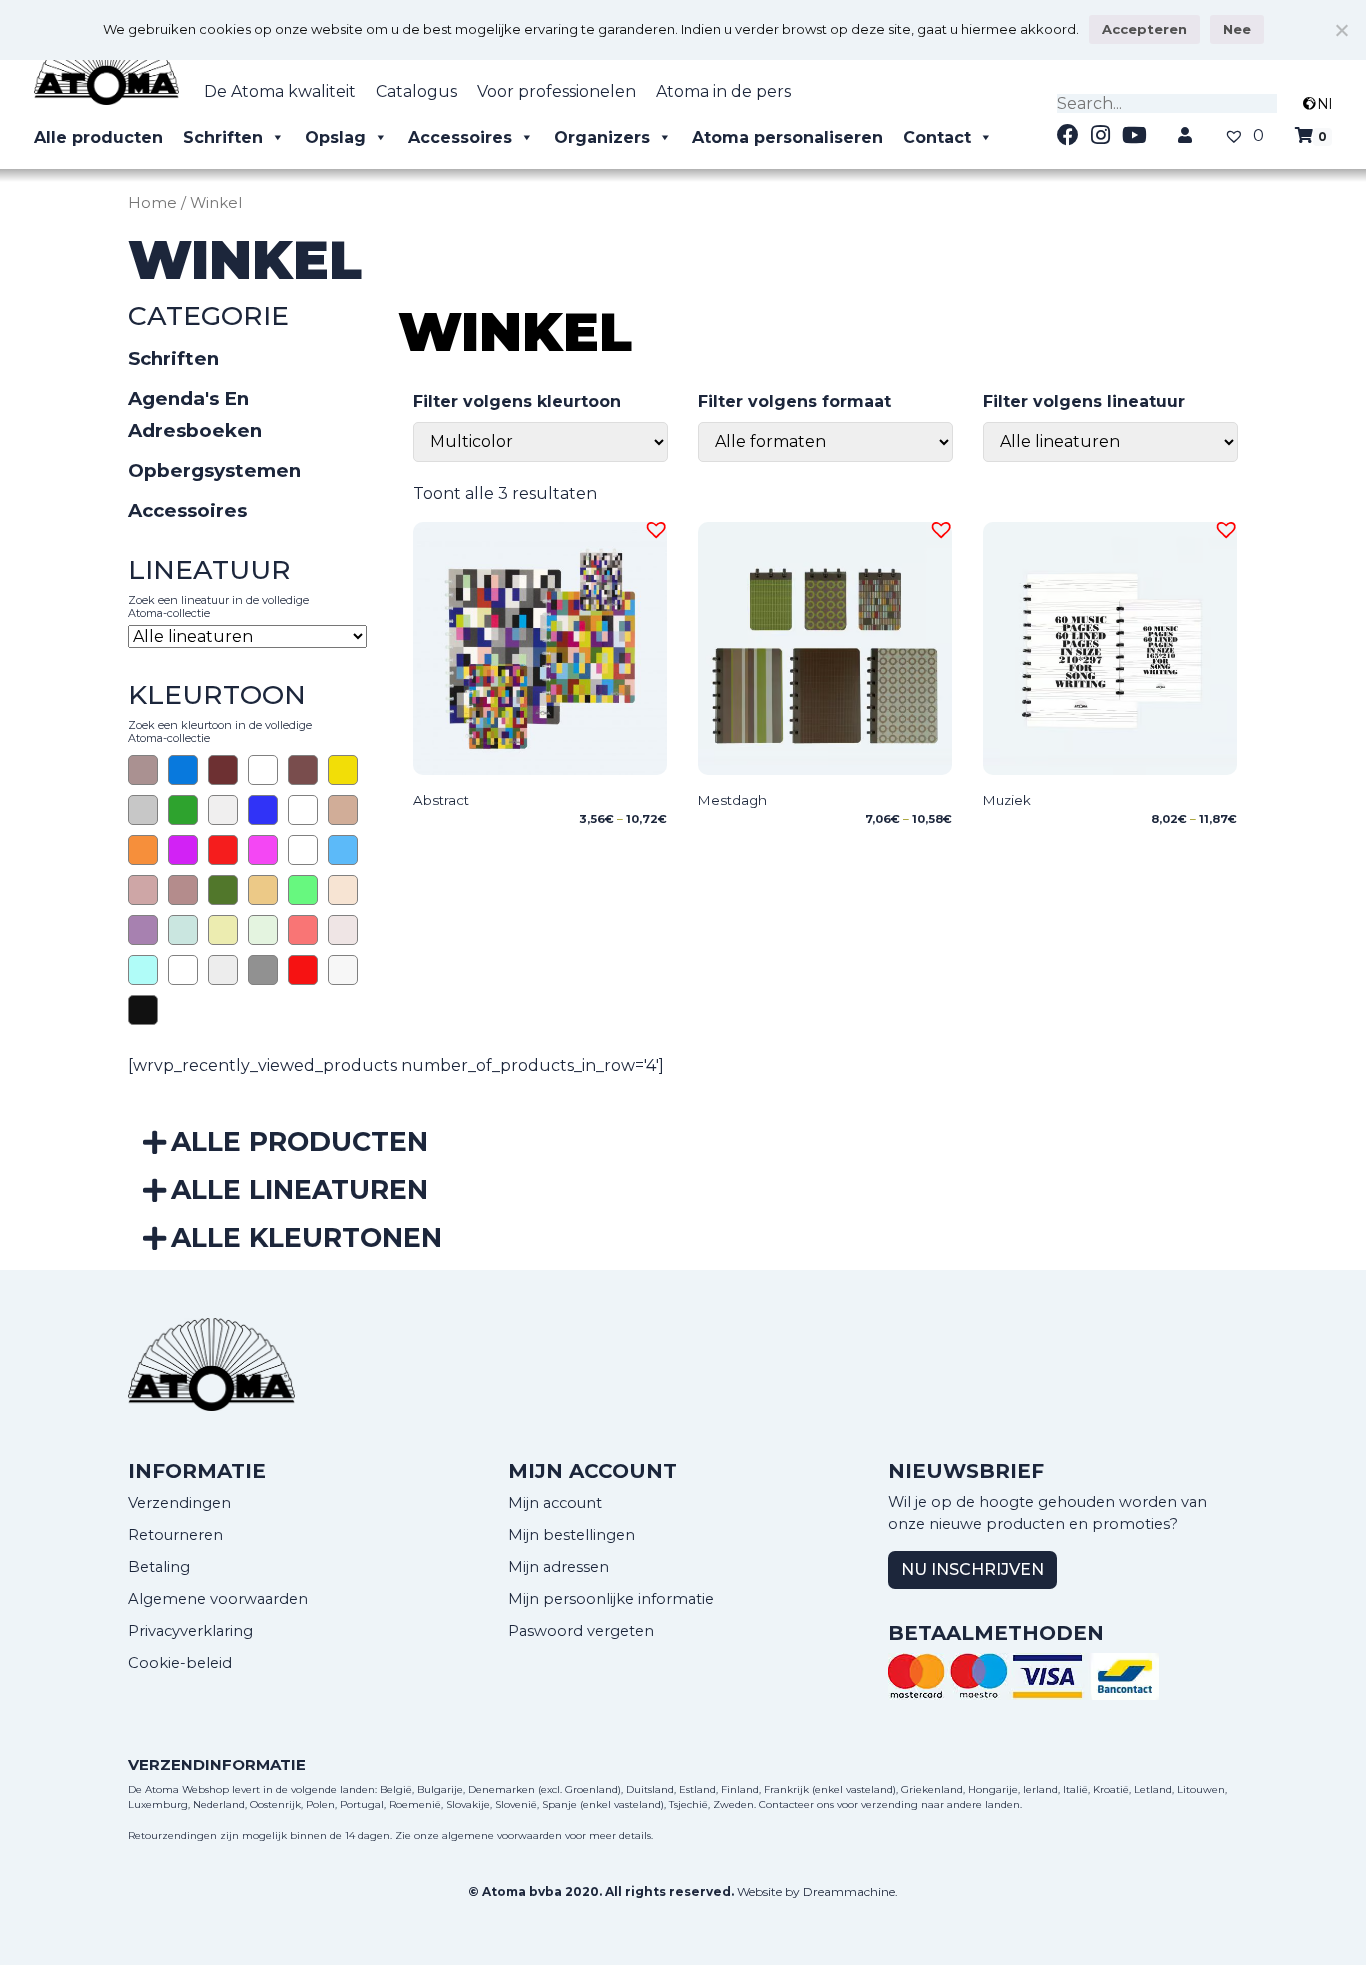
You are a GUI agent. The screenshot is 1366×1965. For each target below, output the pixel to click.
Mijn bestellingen (571, 1535)
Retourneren (175, 1535)
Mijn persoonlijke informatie (611, 1599)
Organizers (602, 137)
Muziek (1007, 800)
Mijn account (555, 1503)
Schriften (223, 137)
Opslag (335, 137)
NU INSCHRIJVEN (972, 1569)
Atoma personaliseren (787, 137)
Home (152, 203)
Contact (937, 137)
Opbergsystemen (214, 470)
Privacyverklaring (190, 1631)
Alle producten (98, 137)
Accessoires (460, 137)
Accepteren (1144, 29)
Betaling (159, 1567)
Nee (1237, 29)
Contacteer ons (796, 1804)
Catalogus (416, 91)
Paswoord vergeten (581, 1631)
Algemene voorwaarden (218, 1599)
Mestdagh (732, 800)
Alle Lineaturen (299, 1189)
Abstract (441, 800)
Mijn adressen (558, 1567)
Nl (1324, 104)
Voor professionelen (556, 91)
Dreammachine (849, 1891)
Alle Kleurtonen (306, 1237)
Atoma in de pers (723, 91)
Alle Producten (299, 1141)
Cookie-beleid (180, 1663)
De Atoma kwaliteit (280, 91)
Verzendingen (179, 1503)
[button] (653, 527)
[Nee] (1341, 30)
